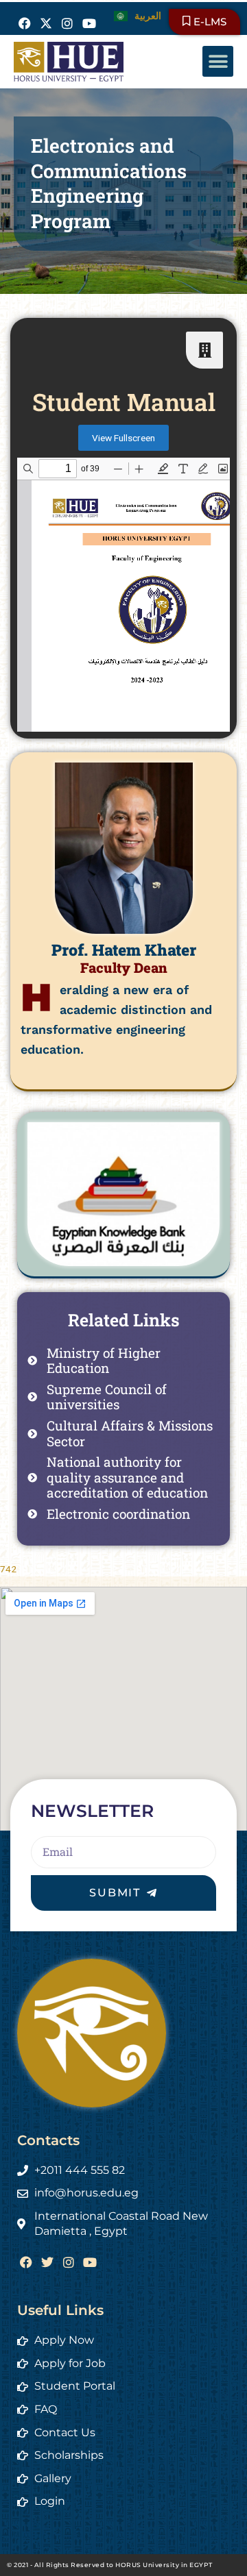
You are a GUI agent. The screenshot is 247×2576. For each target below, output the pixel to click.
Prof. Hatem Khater (124, 950)
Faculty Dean (124, 967)
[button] (218, 61)
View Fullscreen (123, 438)
